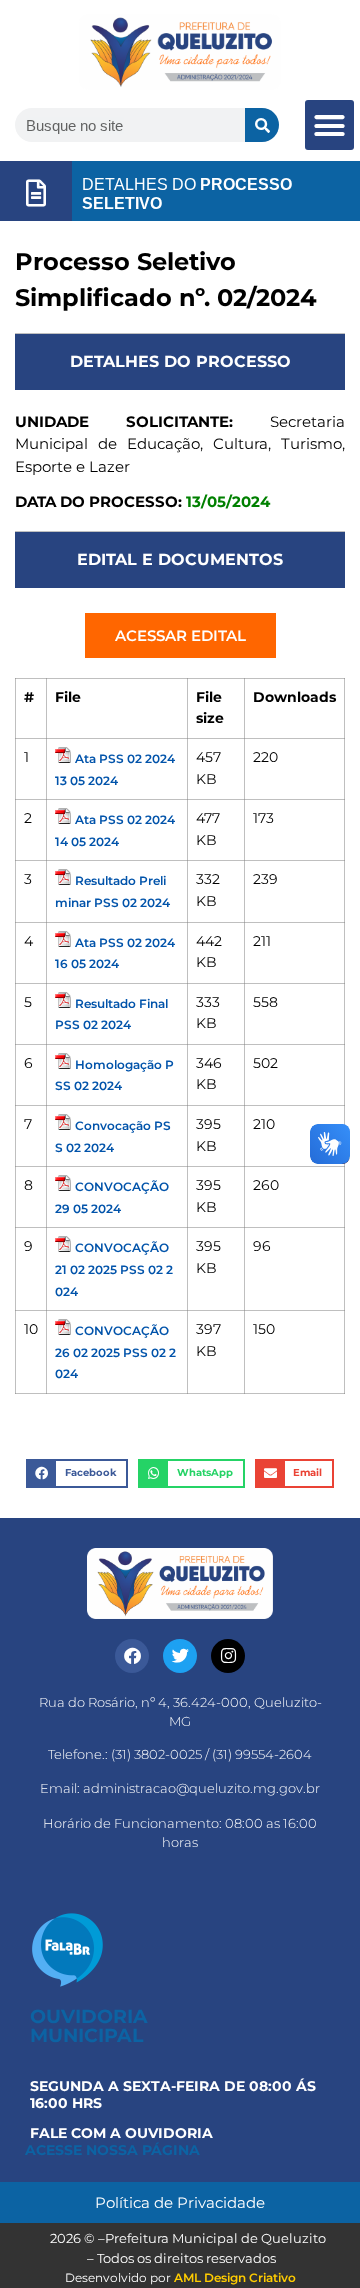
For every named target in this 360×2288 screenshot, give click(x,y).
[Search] (262, 125)
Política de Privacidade (180, 2202)
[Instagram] (228, 1656)
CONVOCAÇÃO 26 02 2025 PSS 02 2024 (115, 1352)
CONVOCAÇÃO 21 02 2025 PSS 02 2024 (114, 1269)
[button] (330, 125)
